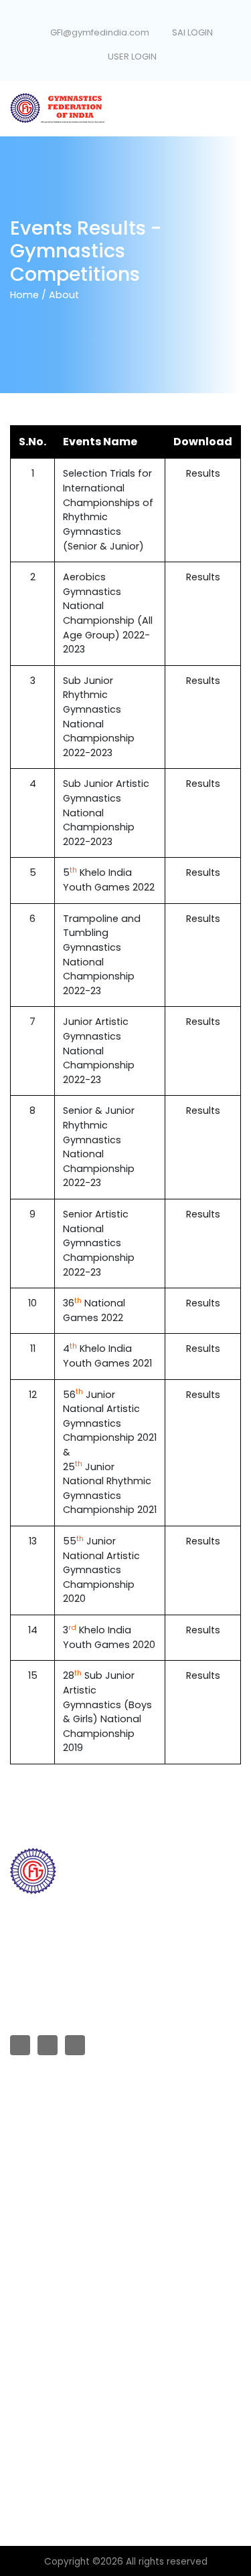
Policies (27, 2355)
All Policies (33, 2310)
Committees (37, 2183)
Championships (45, 2206)
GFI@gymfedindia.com (100, 32)
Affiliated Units (40, 2161)
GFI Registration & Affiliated (68, 2116)
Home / (28, 295)
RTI (16, 2139)
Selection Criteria (48, 2332)
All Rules (28, 2265)
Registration (36, 2377)
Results (203, 473)
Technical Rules (44, 2288)
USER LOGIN (131, 56)
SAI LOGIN (191, 32)
